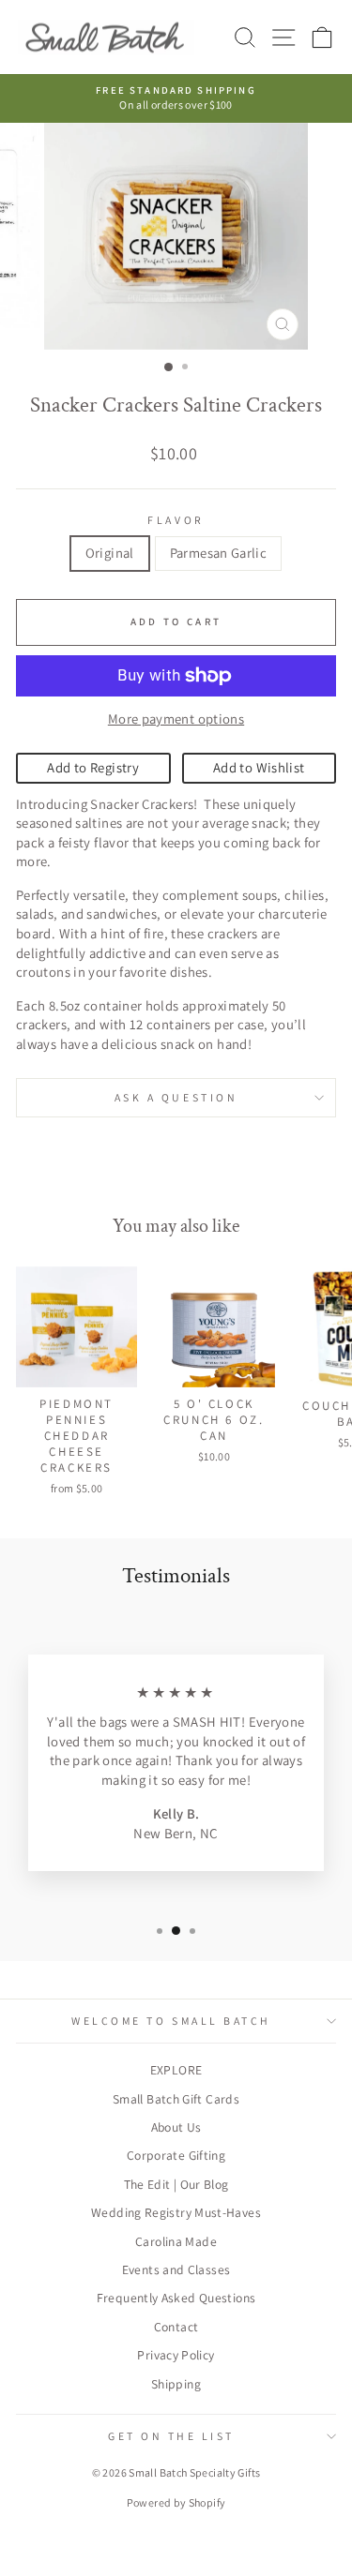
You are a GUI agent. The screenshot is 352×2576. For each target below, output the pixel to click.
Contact (176, 2327)
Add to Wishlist (259, 767)
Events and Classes (176, 2269)
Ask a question (176, 1097)
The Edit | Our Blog (176, 2184)
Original (110, 553)
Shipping (176, 2384)
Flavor (176, 520)
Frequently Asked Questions (176, 2298)
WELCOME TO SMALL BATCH (171, 2021)
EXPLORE (176, 2070)
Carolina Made (176, 2241)
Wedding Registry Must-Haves (176, 2212)
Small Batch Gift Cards (176, 2099)
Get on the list (171, 2436)
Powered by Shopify (176, 2502)
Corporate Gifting (176, 2155)
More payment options (176, 719)
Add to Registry (93, 767)
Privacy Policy (176, 2355)
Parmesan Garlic (219, 553)
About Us (176, 2127)
